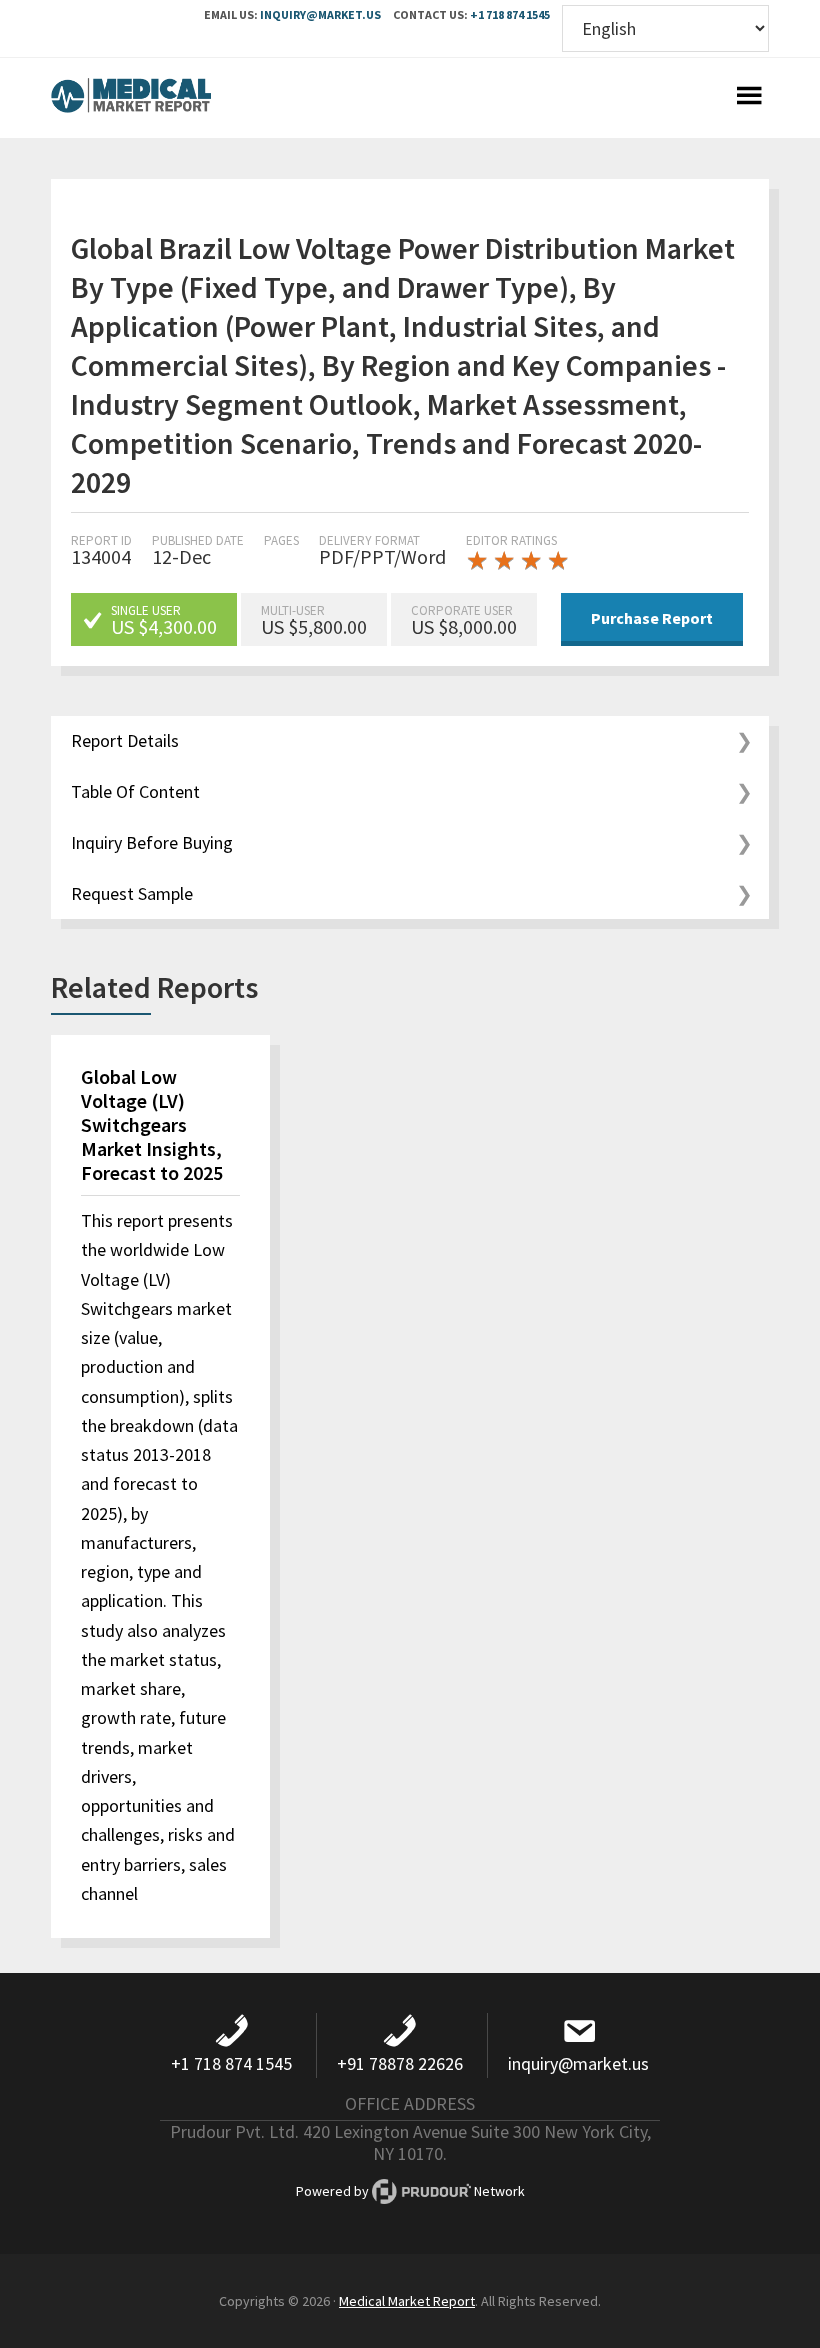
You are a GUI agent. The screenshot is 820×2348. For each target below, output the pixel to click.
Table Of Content (135, 791)
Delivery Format (369, 540)
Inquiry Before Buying (152, 842)
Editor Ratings (511, 540)
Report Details (125, 740)
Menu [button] (749, 98)
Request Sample (132, 893)
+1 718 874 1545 (510, 14)
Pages (281, 540)
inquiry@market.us (320, 14)
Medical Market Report (131, 98)
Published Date (198, 540)
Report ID (101, 540)
